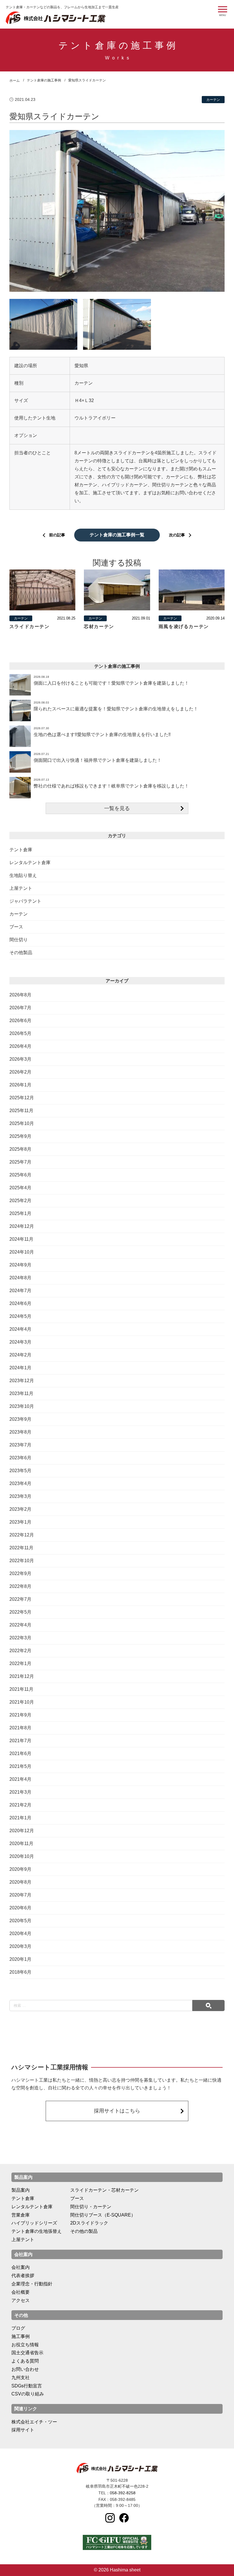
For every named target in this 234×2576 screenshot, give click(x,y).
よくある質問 (25, 2361)
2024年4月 (20, 1329)
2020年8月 (20, 1882)
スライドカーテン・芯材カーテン (104, 2190)
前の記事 (57, 535)
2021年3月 (20, 1792)
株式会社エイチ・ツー (34, 2422)
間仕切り (19, 940)
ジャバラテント (25, 901)
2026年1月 (20, 1085)
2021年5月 (20, 1766)
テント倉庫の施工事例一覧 (117, 535)
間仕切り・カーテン (91, 2207)
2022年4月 (20, 1625)
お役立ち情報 (25, 2345)
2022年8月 (20, 1586)
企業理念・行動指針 (32, 2284)
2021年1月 (20, 1818)
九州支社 (21, 2378)
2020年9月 (20, 1869)
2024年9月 (20, 1265)
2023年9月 (20, 1419)
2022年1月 (20, 1663)
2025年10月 (22, 1123)
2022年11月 (21, 1548)
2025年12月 (22, 1098)
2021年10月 (22, 1702)
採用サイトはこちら (117, 2111)
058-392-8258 (123, 2493)
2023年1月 (20, 1522)
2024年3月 (20, 1342)
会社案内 (21, 2267)
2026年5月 (20, 1033)
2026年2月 (20, 1072)
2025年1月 (20, 1213)
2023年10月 (22, 1406)
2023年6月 (20, 1458)
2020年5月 (20, 1921)
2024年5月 (20, 1316)
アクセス (21, 2300)
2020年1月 (20, 1959)
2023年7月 (20, 1445)
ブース (16, 927)
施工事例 (21, 2336)
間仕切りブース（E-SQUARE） (103, 2215)
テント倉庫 (21, 850)
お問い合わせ (25, 2369)
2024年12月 (22, 1226)
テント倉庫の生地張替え (37, 2231)
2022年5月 (20, 1612)
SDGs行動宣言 (27, 2386)
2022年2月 (20, 1651)
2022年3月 (20, 1638)
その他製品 (21, 953)
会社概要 (21, 2292)
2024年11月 (21, 1239)
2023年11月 (21, 1393)
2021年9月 (20, 1715)
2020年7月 (20, 1895)
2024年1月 (20, 1368)
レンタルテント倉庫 (30, 863)
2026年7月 (20, 1008)
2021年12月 (22, 1676)
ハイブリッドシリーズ (34, 2223)
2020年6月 (20, 1908)
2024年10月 (22, 1252)
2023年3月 (20, 1496)
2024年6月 (20, 1303)
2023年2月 (20, 1509)
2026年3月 (20, 1059)
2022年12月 (22, 1535)
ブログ (18, 2328)
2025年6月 (20, 1175)
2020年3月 (20, 1946)
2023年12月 (22, 1381)
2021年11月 (21, 1689)
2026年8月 (20, 995)
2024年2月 (20, 1355)
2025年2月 (20, 1201)
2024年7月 (20, 1291)
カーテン (19, 914)
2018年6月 (20, 1972)
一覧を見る (117, 808)
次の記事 (177, 535)
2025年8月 (20, 1149)
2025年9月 (20, 1136)
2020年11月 (21, 1843)
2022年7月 (20, 1599)
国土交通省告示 (27, 2353)
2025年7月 (20, 1162)
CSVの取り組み (28, 2394)
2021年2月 (20, 1805)
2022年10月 (22, 1561)
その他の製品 (84, 2231)
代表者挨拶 (23, 2276)
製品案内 (21, 2190)
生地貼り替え (23, 875)
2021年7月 (20, 1741)
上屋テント (21, 888)
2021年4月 (20, 1779)
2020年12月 (22, 1831)
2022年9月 (20, 1573)
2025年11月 (21, 1111)
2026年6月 (20, 1021)
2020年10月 (22, 1856)
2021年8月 (20, 1728)
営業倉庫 (21, 2215)
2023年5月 (20, 1471)
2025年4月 (20, 1188)
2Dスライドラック (89, 2223)
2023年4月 (20, 1483)
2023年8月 (20, 1432)
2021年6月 (20, 1753)
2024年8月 (20, 1278)
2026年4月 (20, 1046)
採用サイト (23, 2430)
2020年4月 (20, 1934)
